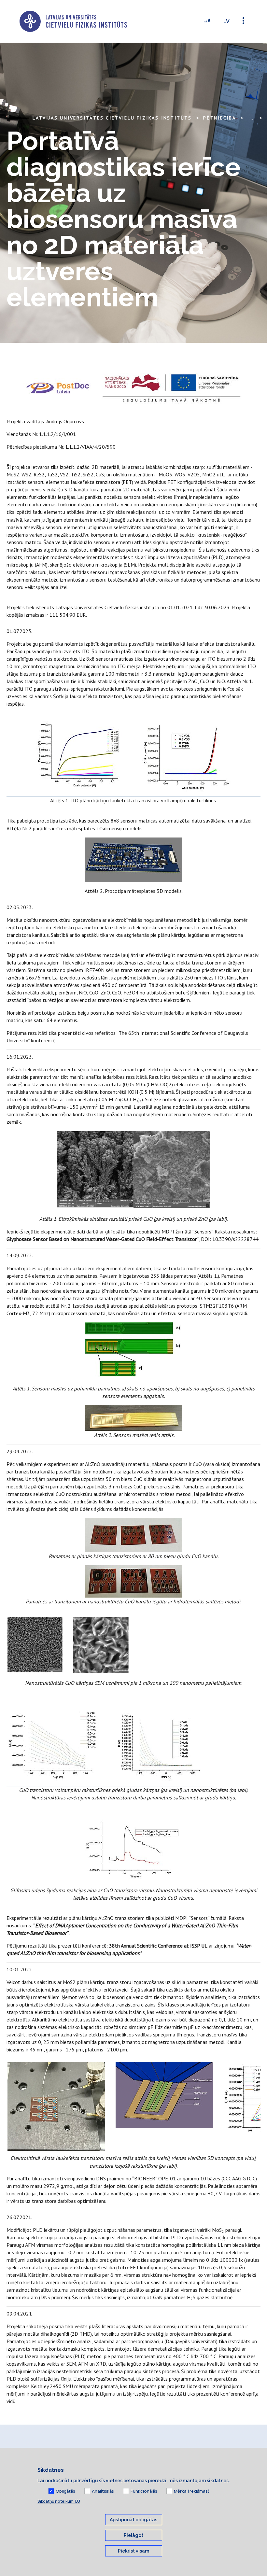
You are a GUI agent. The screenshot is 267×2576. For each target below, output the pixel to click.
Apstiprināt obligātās (133, 2520)
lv (226, 21)
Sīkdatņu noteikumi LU (59, 2501)
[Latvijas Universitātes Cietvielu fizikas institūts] (73, 21)
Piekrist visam (133, 2551)
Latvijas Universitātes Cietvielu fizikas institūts (112, 118)
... (251, 118)
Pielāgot (133, 2535)
